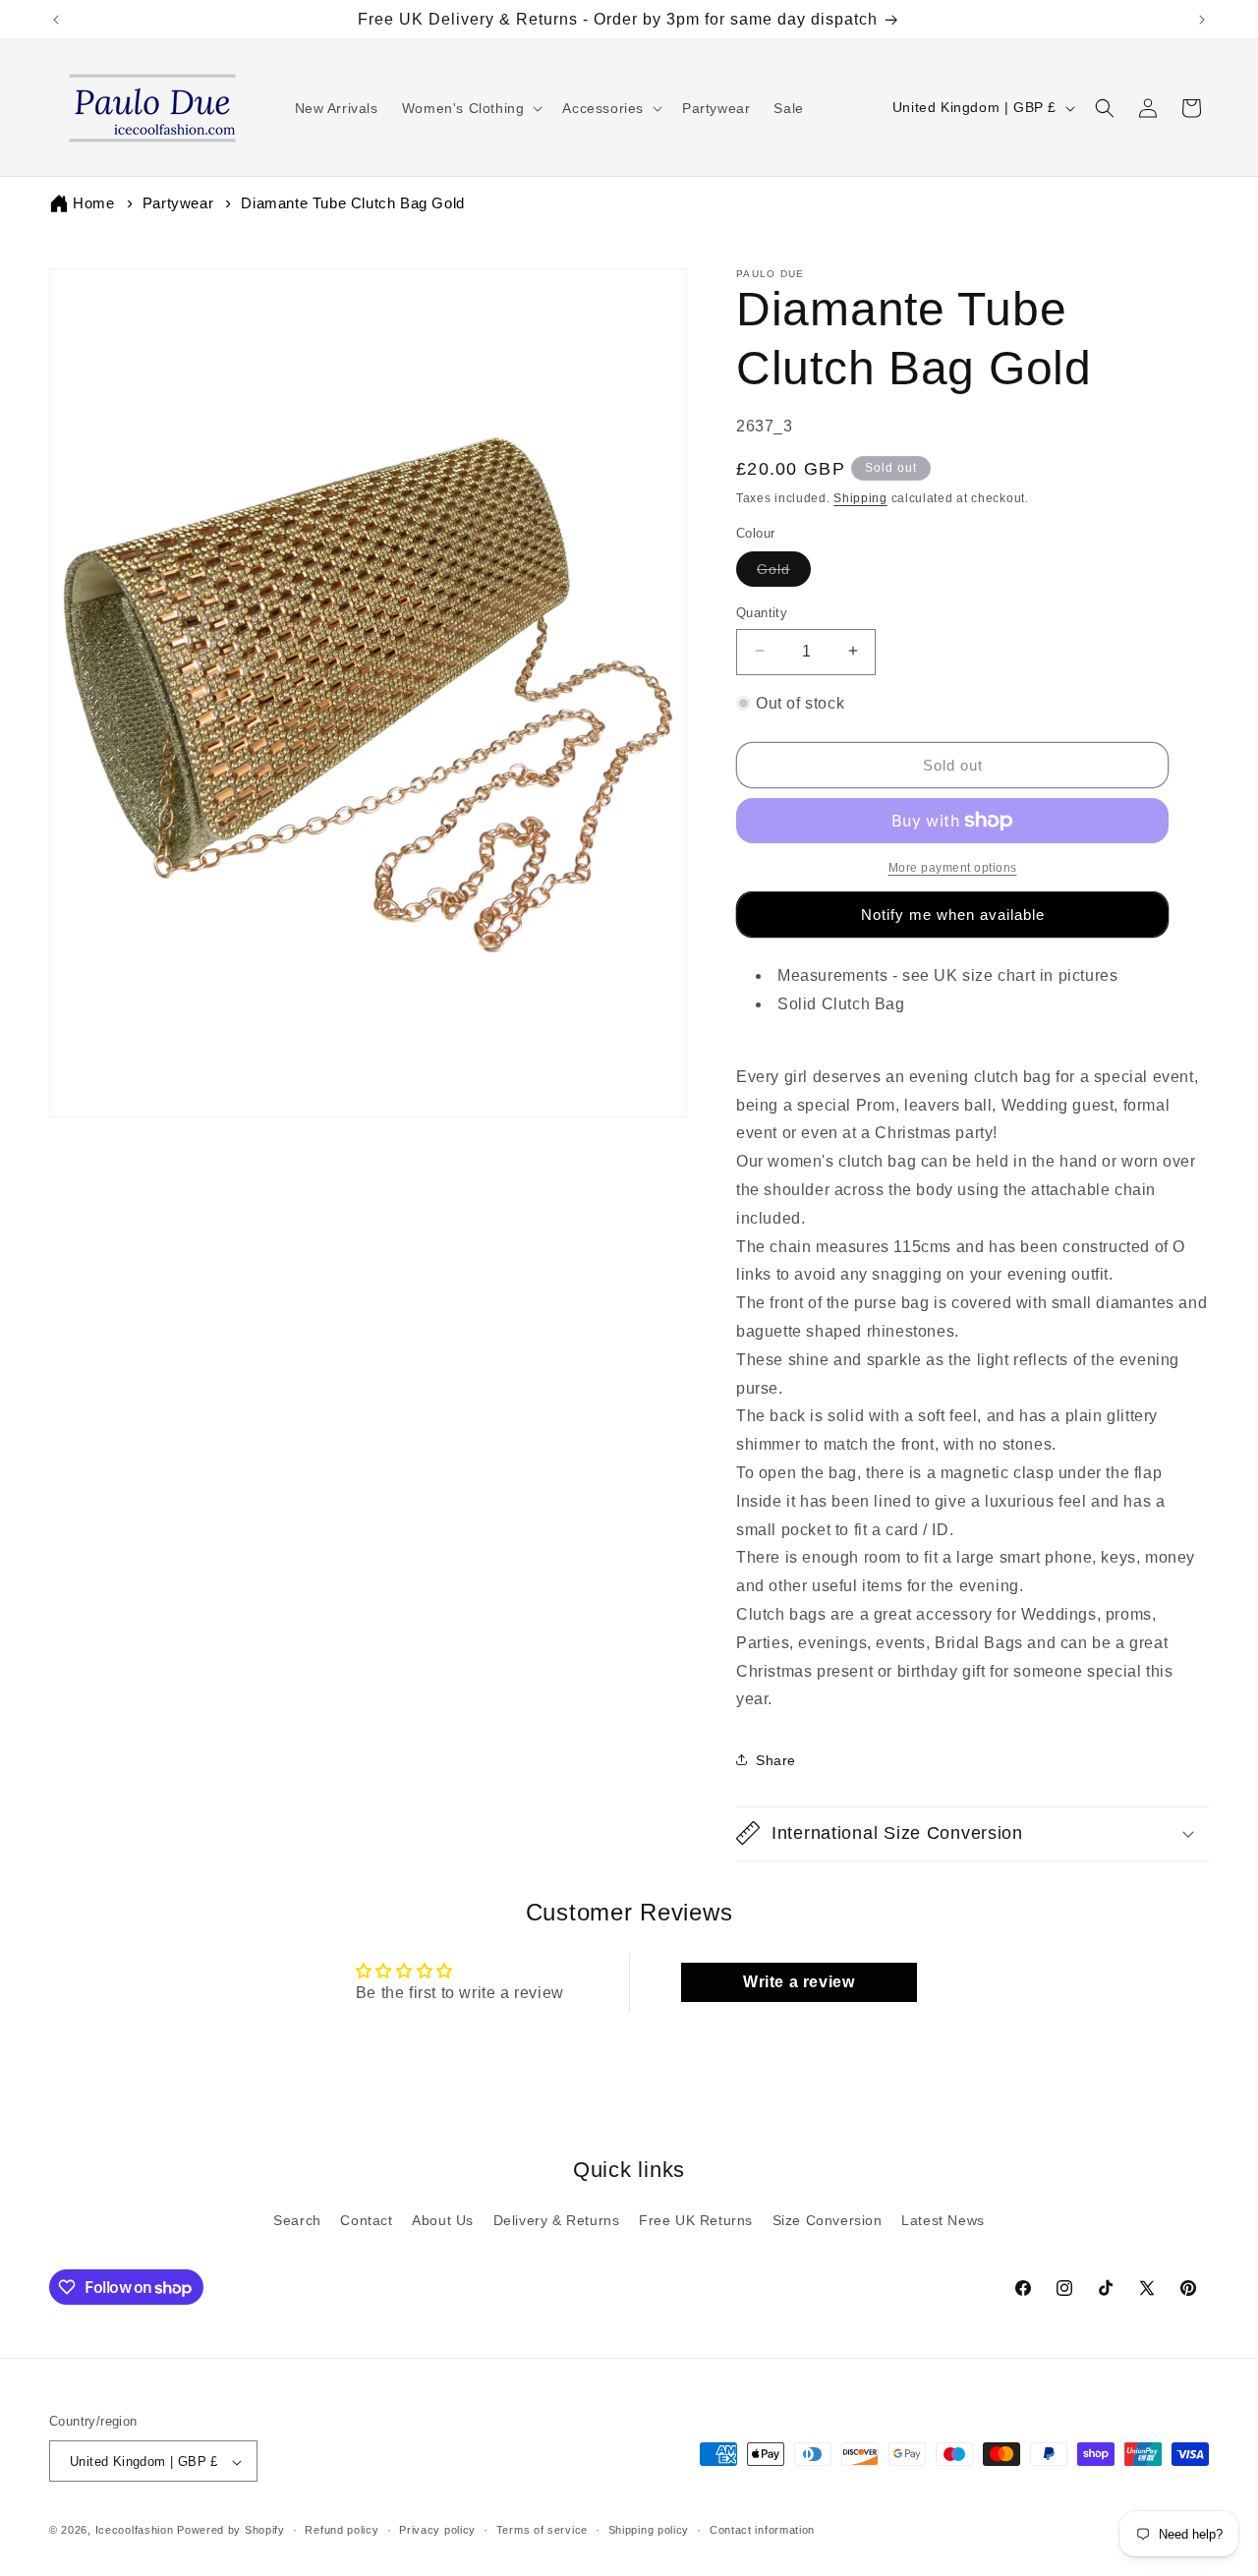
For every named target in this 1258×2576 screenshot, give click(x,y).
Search (297, 2220)
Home (93, 203)
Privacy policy (437, 2530)
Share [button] (776, 1759)
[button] (471, 108)
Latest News (943, 2220)
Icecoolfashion (135, 2531)
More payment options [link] (953, 868)
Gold (784, 572)
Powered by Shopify (231, 2531)
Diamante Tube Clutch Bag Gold (352, 203)
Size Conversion (828, 2220)
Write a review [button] (799, 1982)
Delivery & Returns (557, 2220)
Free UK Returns (696, 2220)
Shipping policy (649, 2530)
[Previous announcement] (56, 20)
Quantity (762, 612)
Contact (366, 2220)
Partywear (178, 203)
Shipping (860, 497)
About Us (443, 2220)
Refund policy (342, 2530)
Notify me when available (953, 914)
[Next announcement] (1202, 20)
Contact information (762, 2530)
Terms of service (542, 2530)
